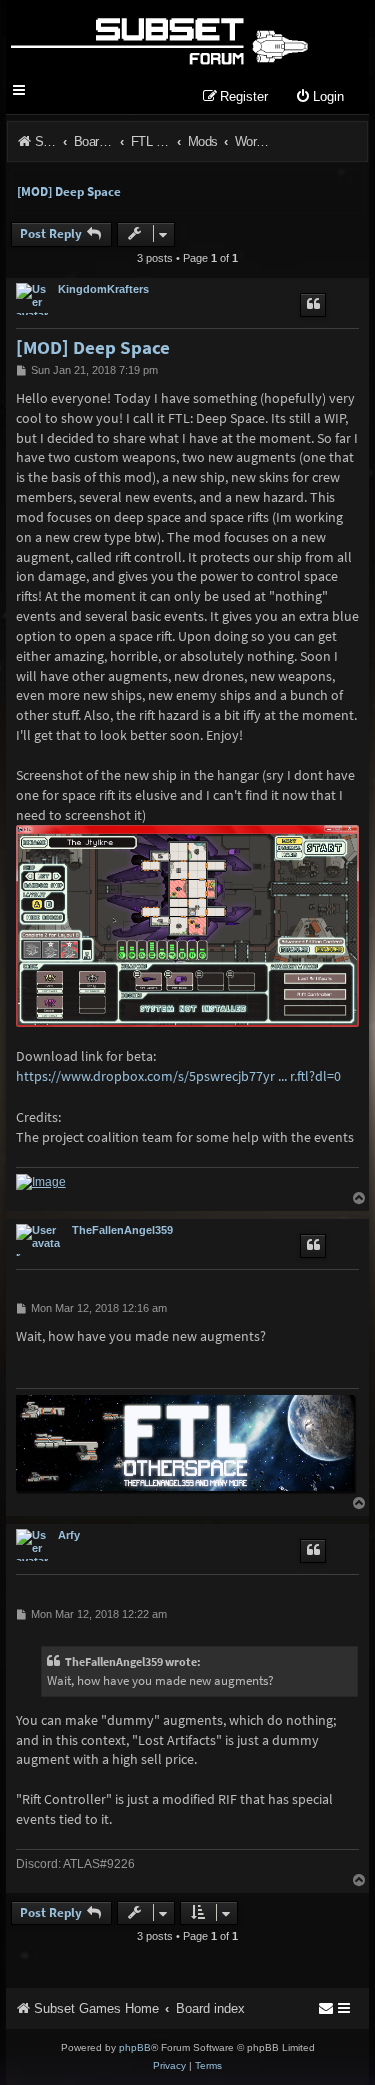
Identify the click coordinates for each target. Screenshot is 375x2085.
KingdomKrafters (103, 289)
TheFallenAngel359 (122, 1230)
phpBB (135, 2047)
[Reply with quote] (313, 305)
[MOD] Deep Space (69, 191)
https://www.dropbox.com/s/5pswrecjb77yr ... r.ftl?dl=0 (178, 1076)
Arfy (69, 1535)
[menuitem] (319, 97)
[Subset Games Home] (158, 38)
